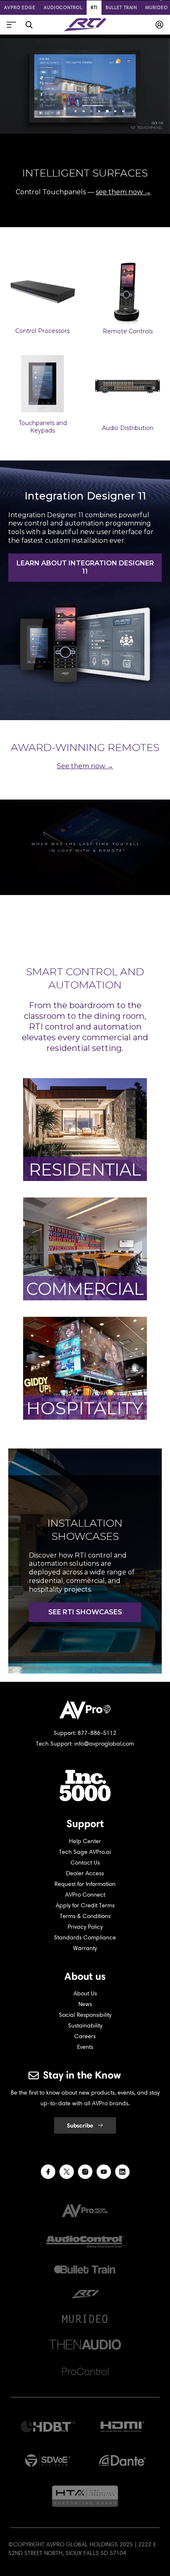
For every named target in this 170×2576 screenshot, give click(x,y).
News (85, 2004)
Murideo (156, 7)
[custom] (48, 2172)
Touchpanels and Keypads (43, 427)
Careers (85, 2036)
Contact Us (85, 1863)
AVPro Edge (20, 7)
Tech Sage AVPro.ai (85, 1852)
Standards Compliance (85, 1938)
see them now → (123, 192)
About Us (85, 1994)
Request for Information (85, 1884)
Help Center (85, 1841)
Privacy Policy (85, 1927)
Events (85, 2047)
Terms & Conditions (85, 1916)
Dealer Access (85, 1873)
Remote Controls (128, 331)
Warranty (85, 1948)
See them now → (85, 766)
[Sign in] (159, 25)
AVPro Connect (85, 1895)
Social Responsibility (85, 2015)
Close (29, 25)
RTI (94, 7)
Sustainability (85, 2026)
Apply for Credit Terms (85, 1905)
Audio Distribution (128, 428)
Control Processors (42, 331)
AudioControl (63, 7)
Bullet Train (121, 7)
